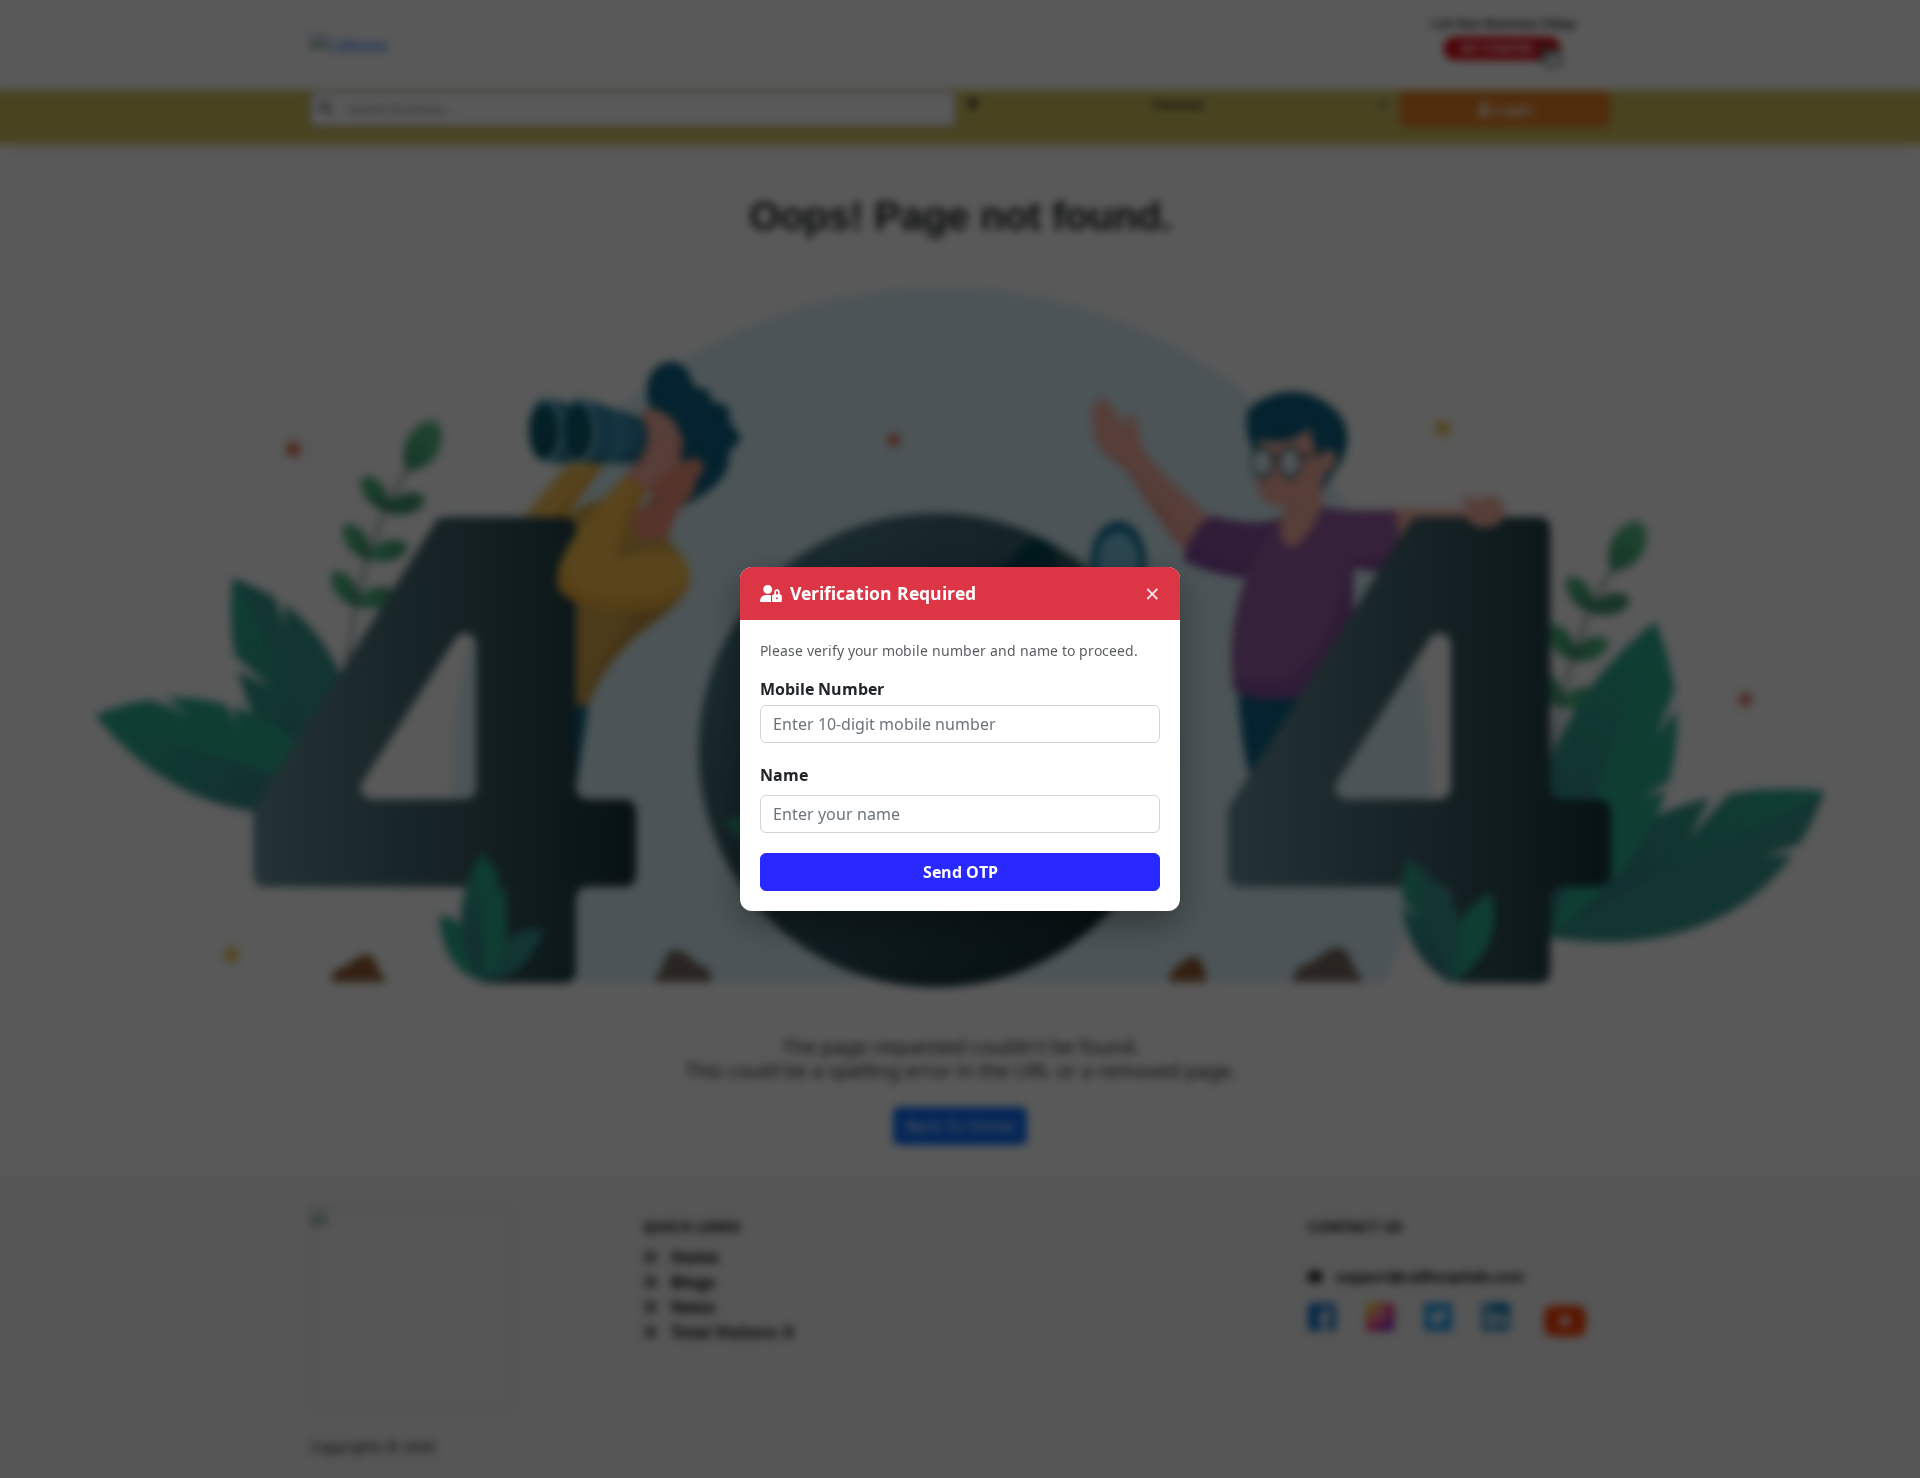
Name (784, 775)
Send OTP (960, 872)
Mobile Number (822, 689)
